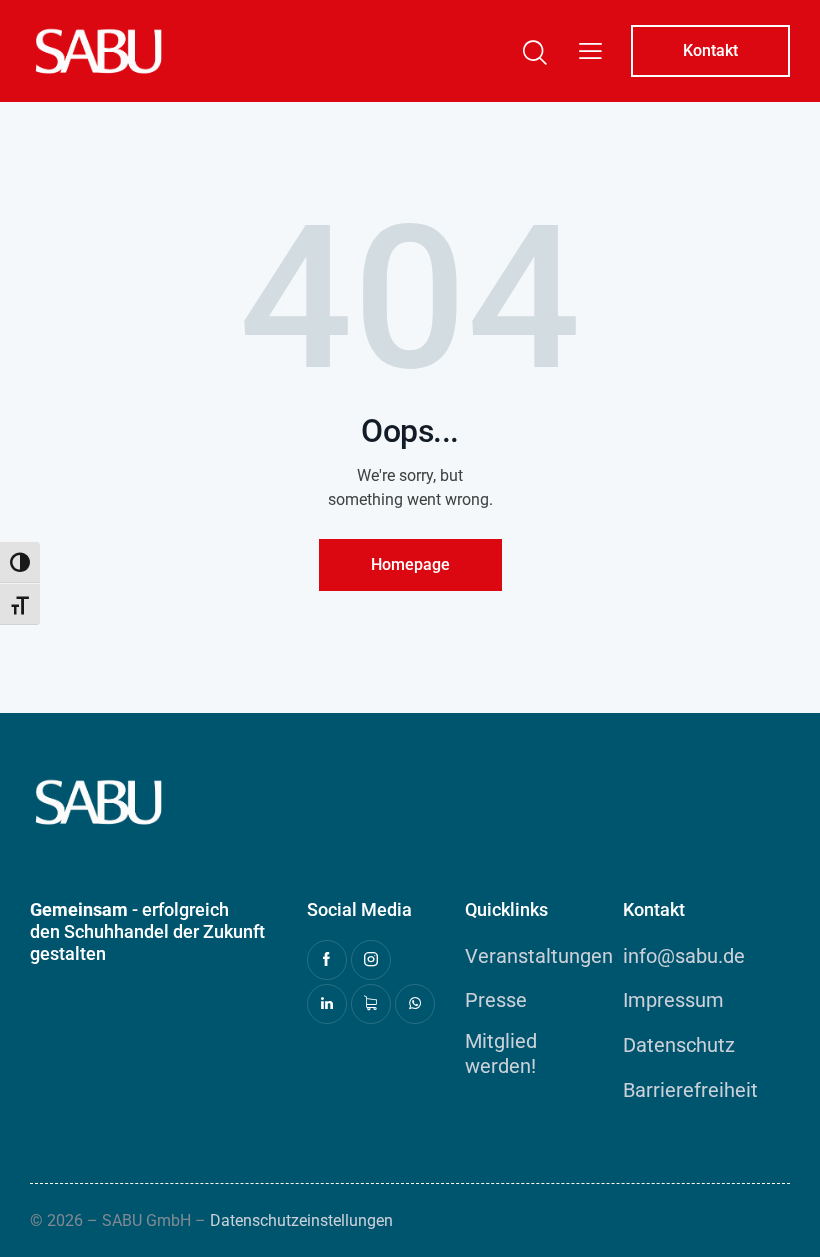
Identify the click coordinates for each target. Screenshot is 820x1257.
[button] (590, 51)
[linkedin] (327, 1004)
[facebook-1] (327, 960)
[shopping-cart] (371, 1004)
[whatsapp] (415, 1004)
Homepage (410, 564)
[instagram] (371, 960)
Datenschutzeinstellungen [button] (301, 1220)
